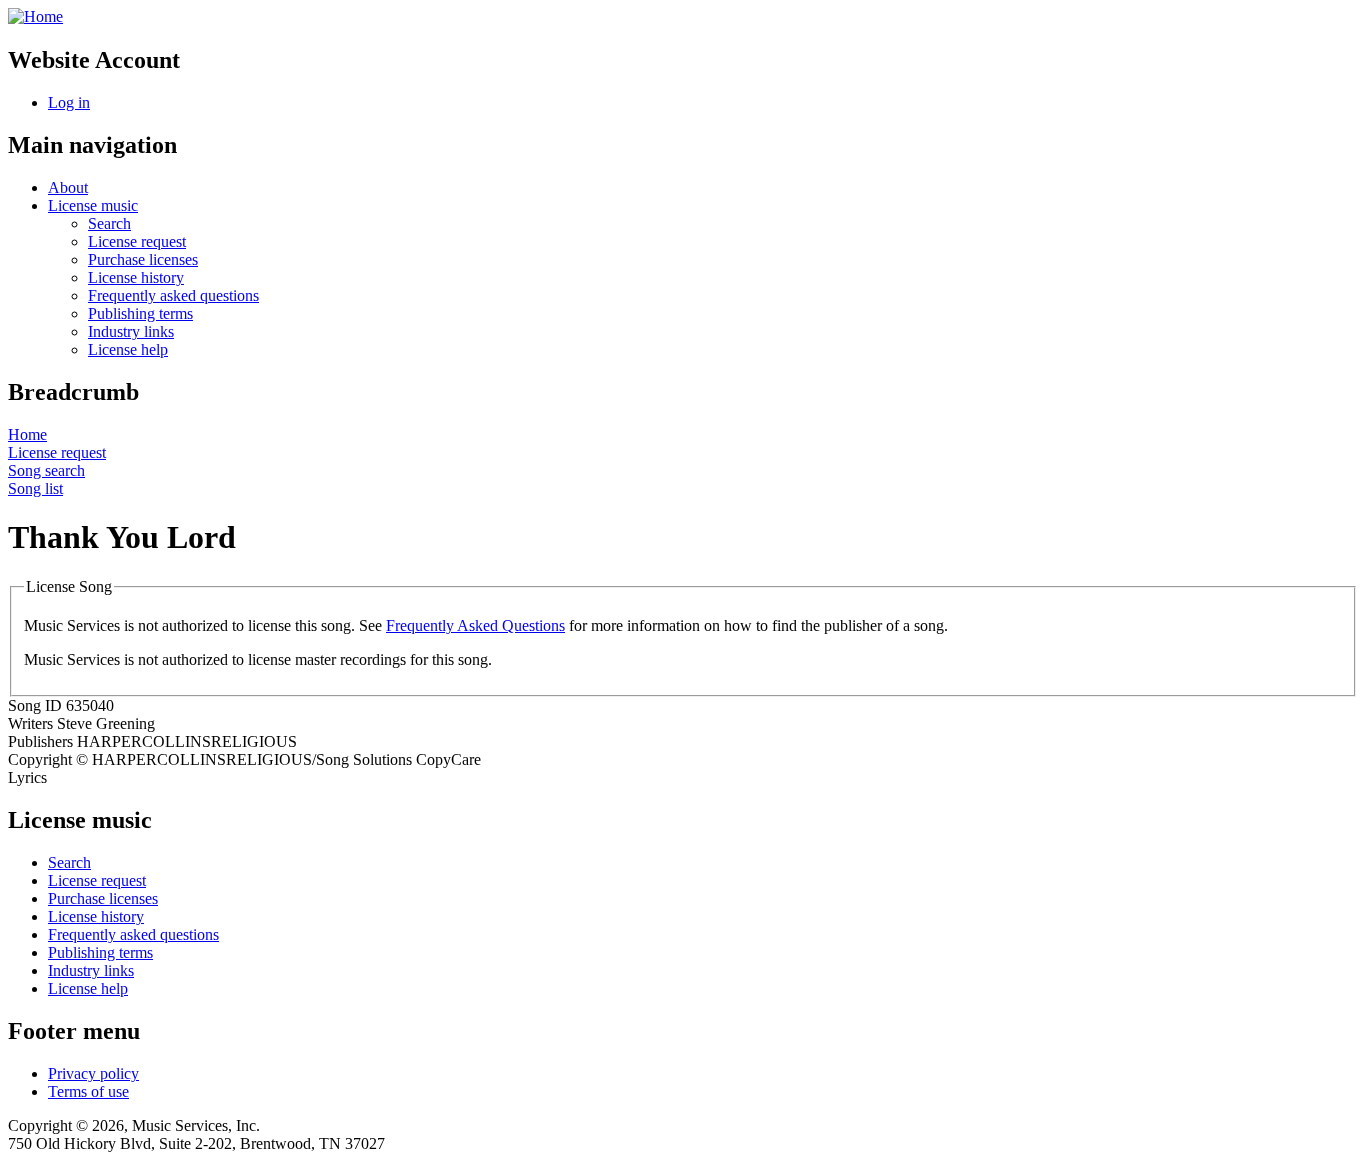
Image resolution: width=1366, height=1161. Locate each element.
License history (136, 277)
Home (27, 434)
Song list (35, 488)
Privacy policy (93, 1073)
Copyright (40, 759)
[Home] (35, 16)
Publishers (40, 741)
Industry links (131, 331)
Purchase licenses (143, 259)
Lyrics (27, 777)
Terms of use (88, 1091)
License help (128, 349)
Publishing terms (140, 313)
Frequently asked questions (173, 295)
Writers (30, 723)
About (68, 187)
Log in (69, 102)
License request (137, 241)
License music (93, 205)
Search (109, 223)
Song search (46, 470)
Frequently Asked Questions (475, 625)
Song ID (35, 705)
